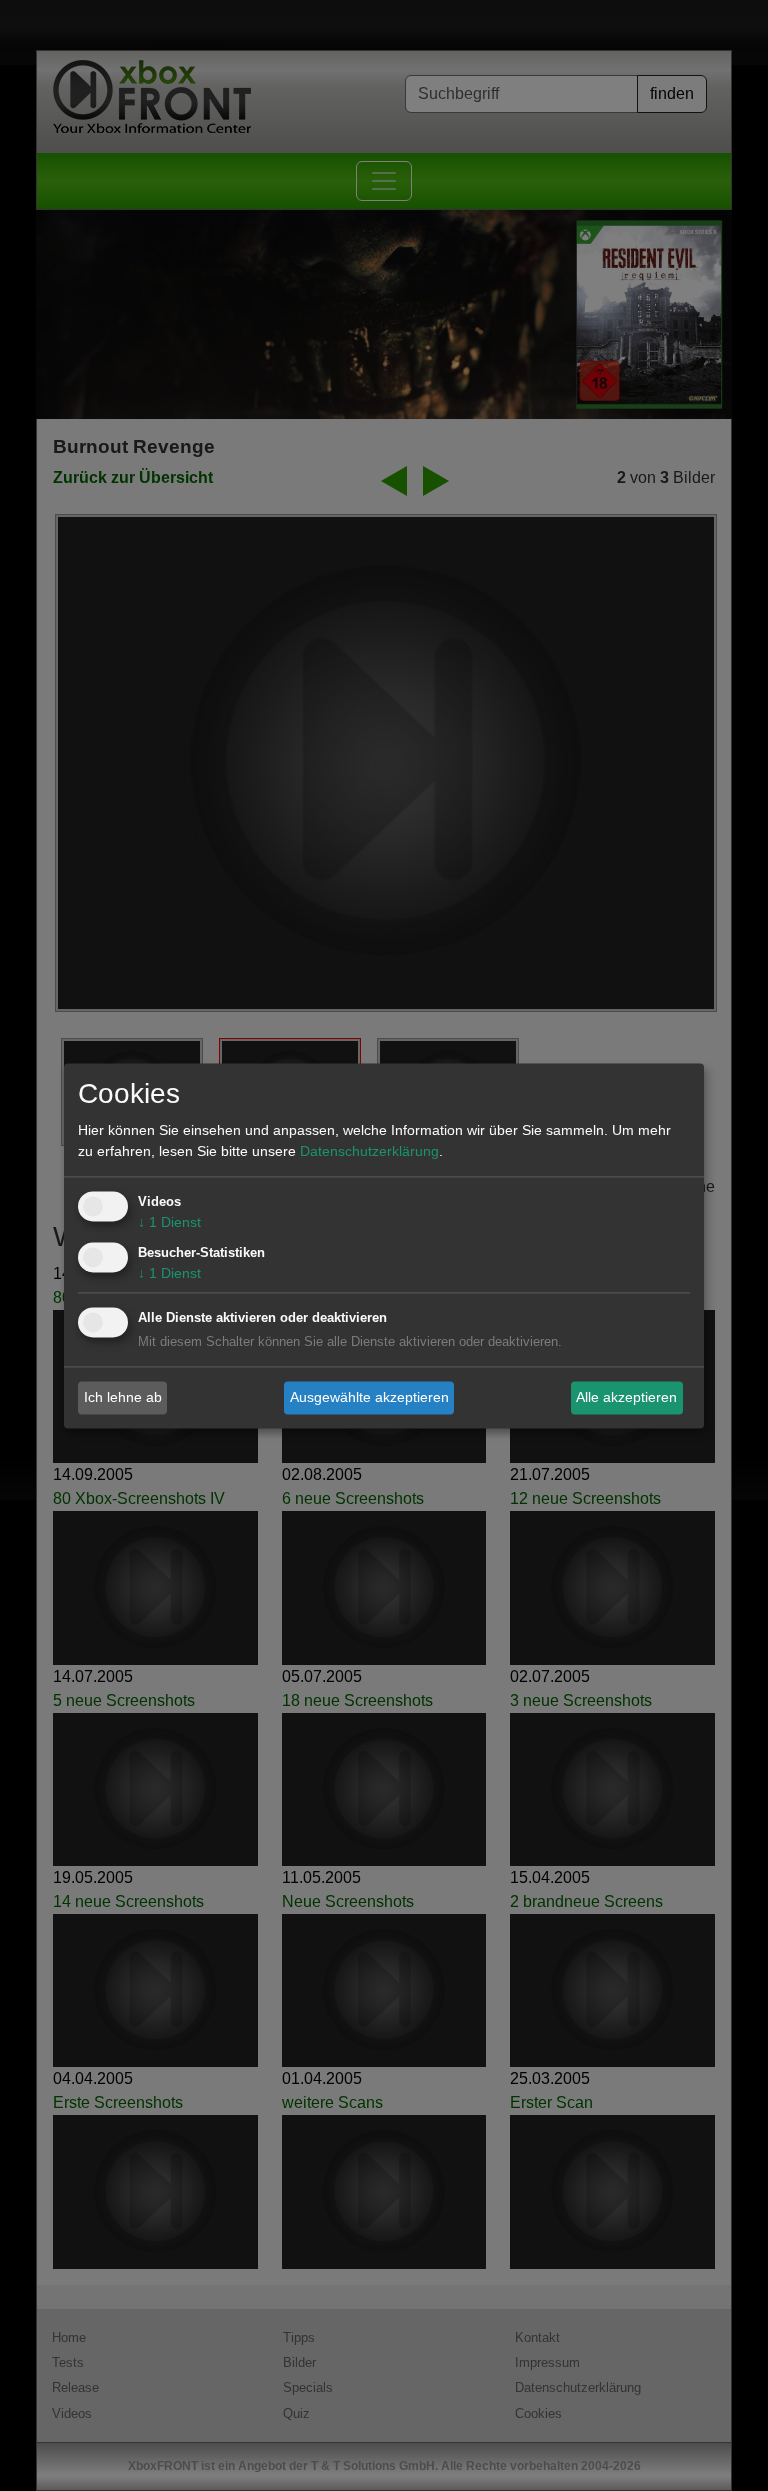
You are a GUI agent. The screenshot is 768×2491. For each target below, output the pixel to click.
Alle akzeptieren (626, 1397)
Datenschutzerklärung (369, 1151)
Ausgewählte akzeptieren (369, 1397)
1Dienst (169, 1222)
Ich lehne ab (123, 1397)
